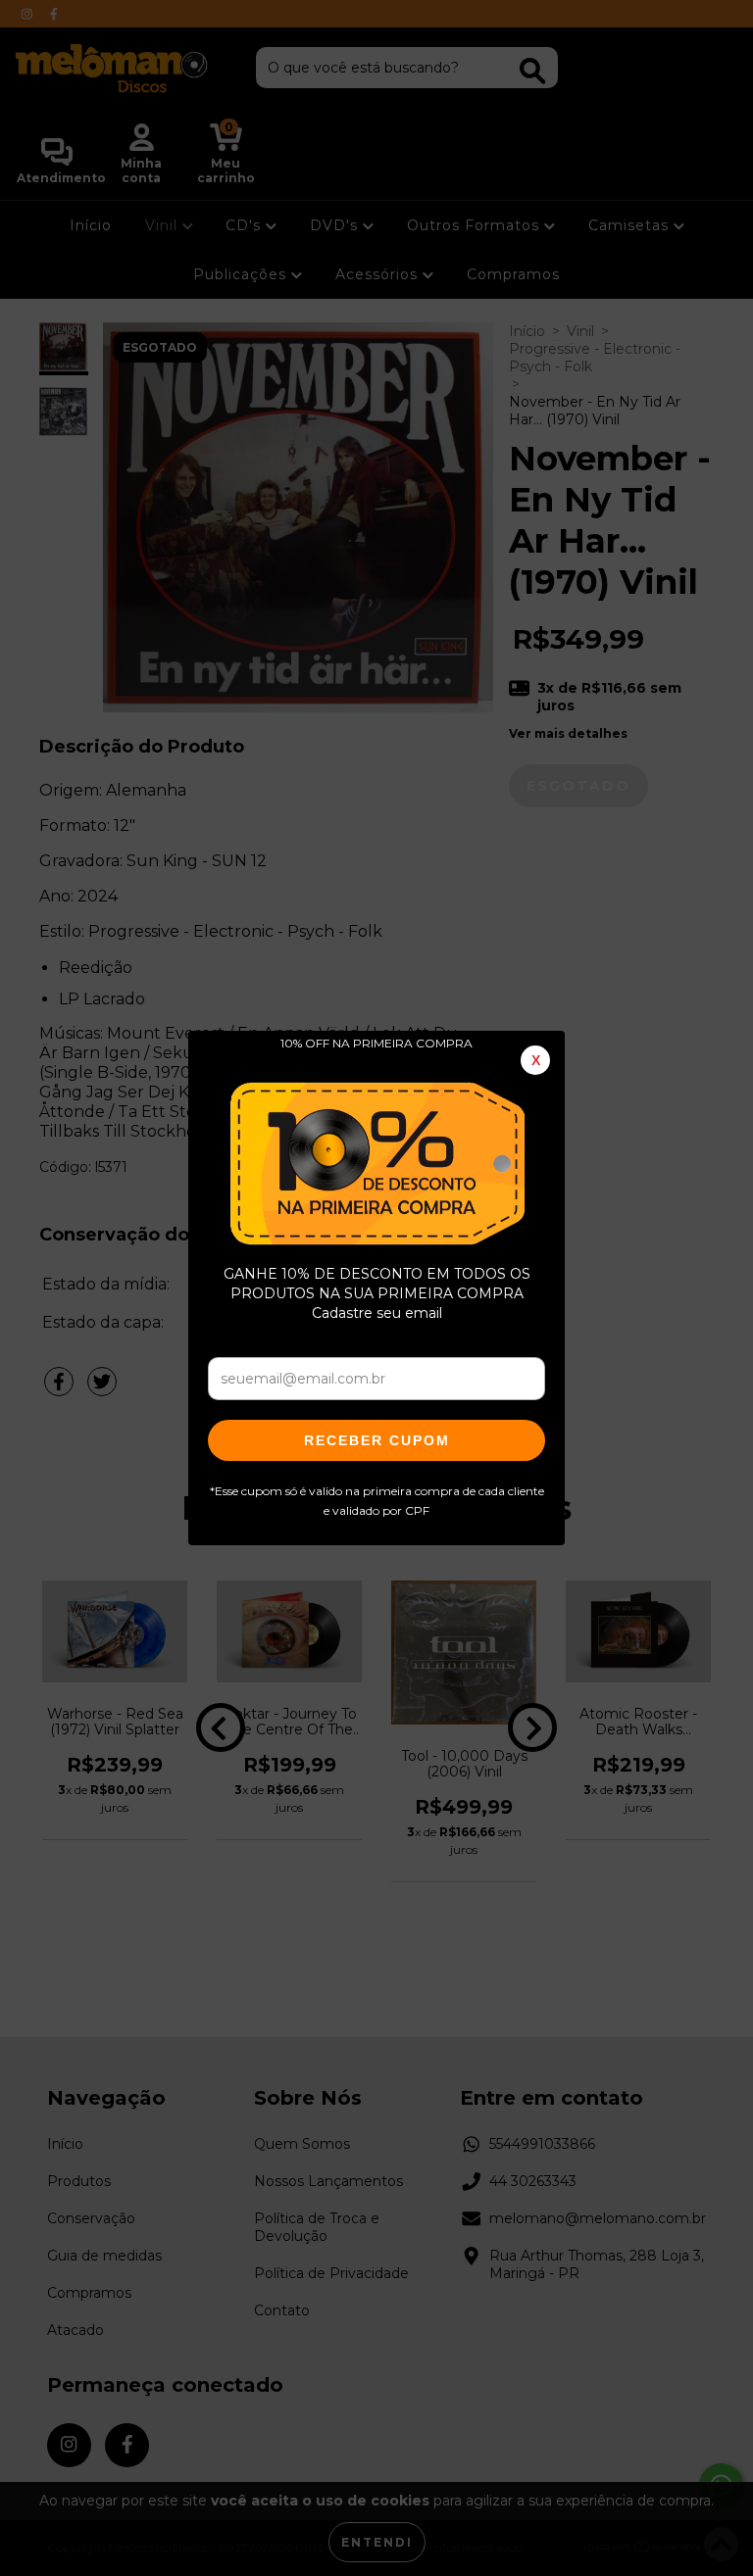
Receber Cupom (377, 1440)
